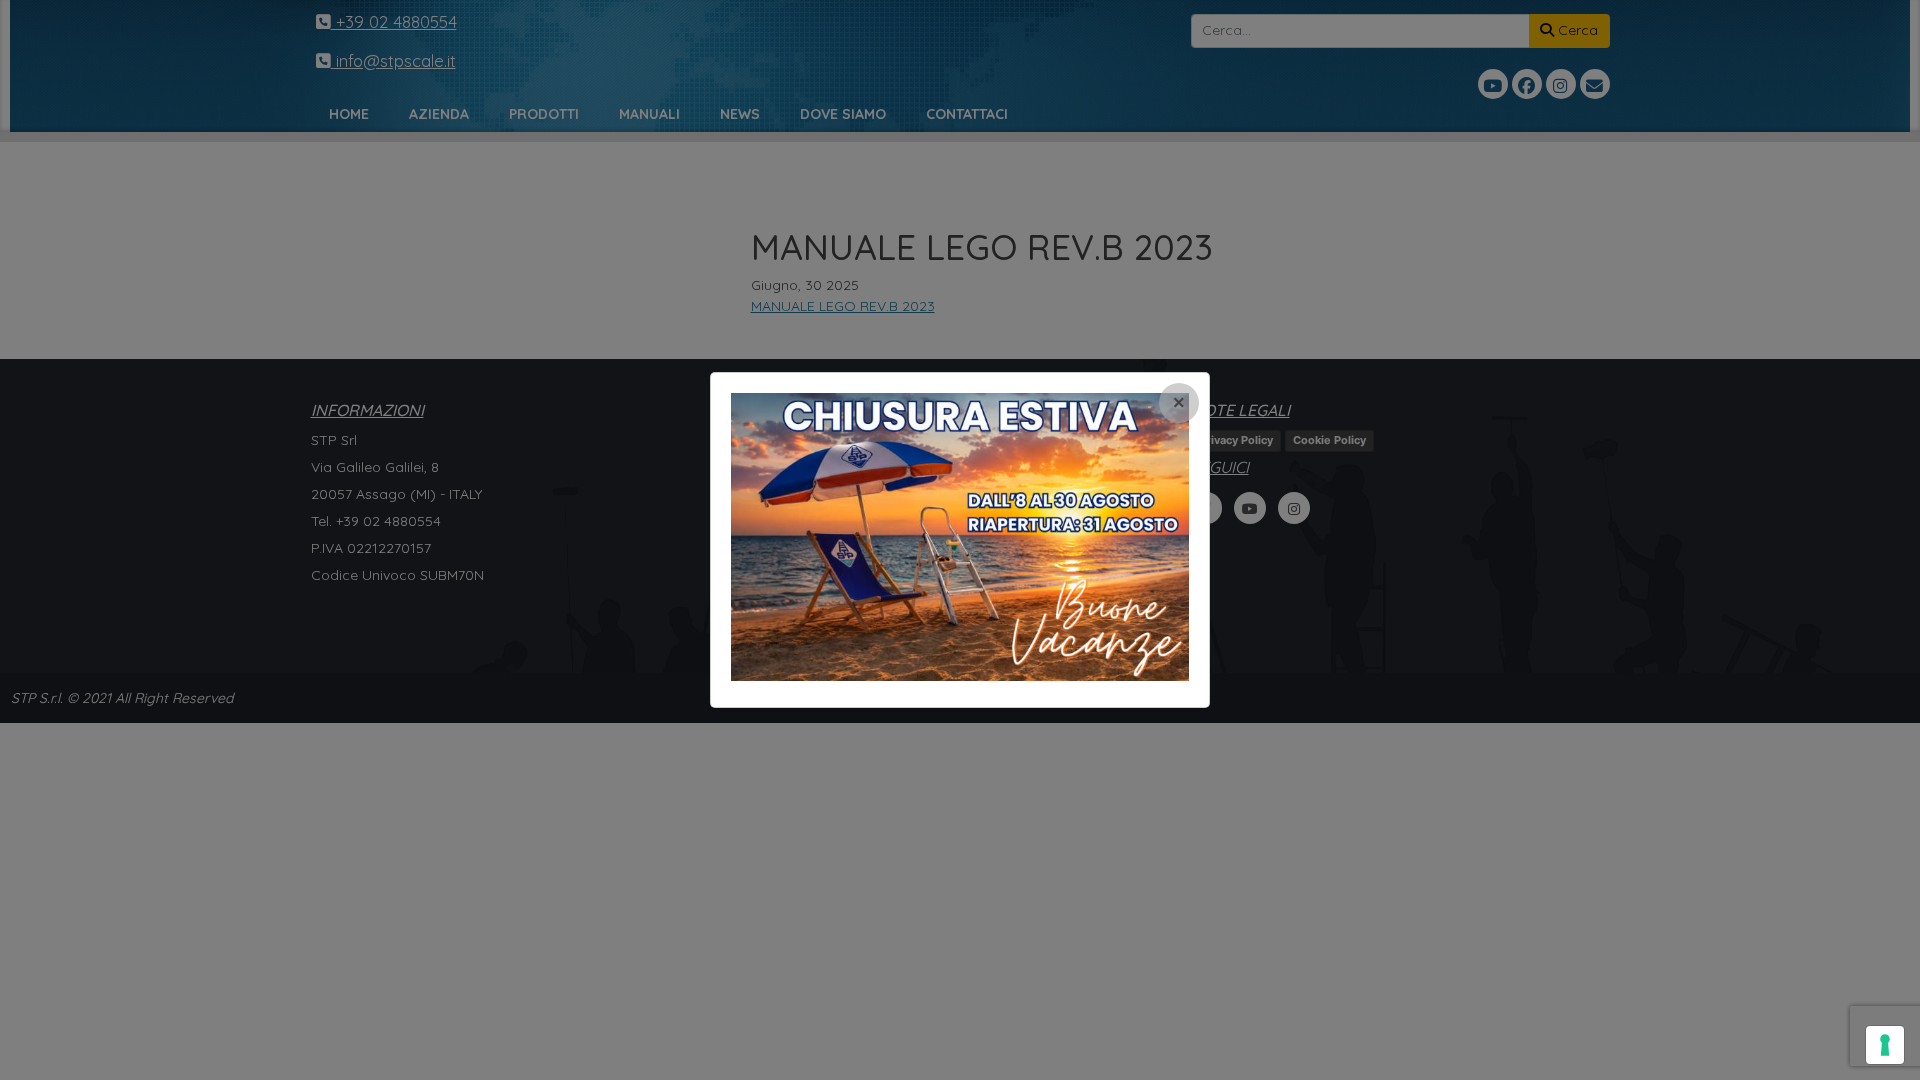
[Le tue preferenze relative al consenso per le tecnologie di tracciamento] (1885, 1045)
